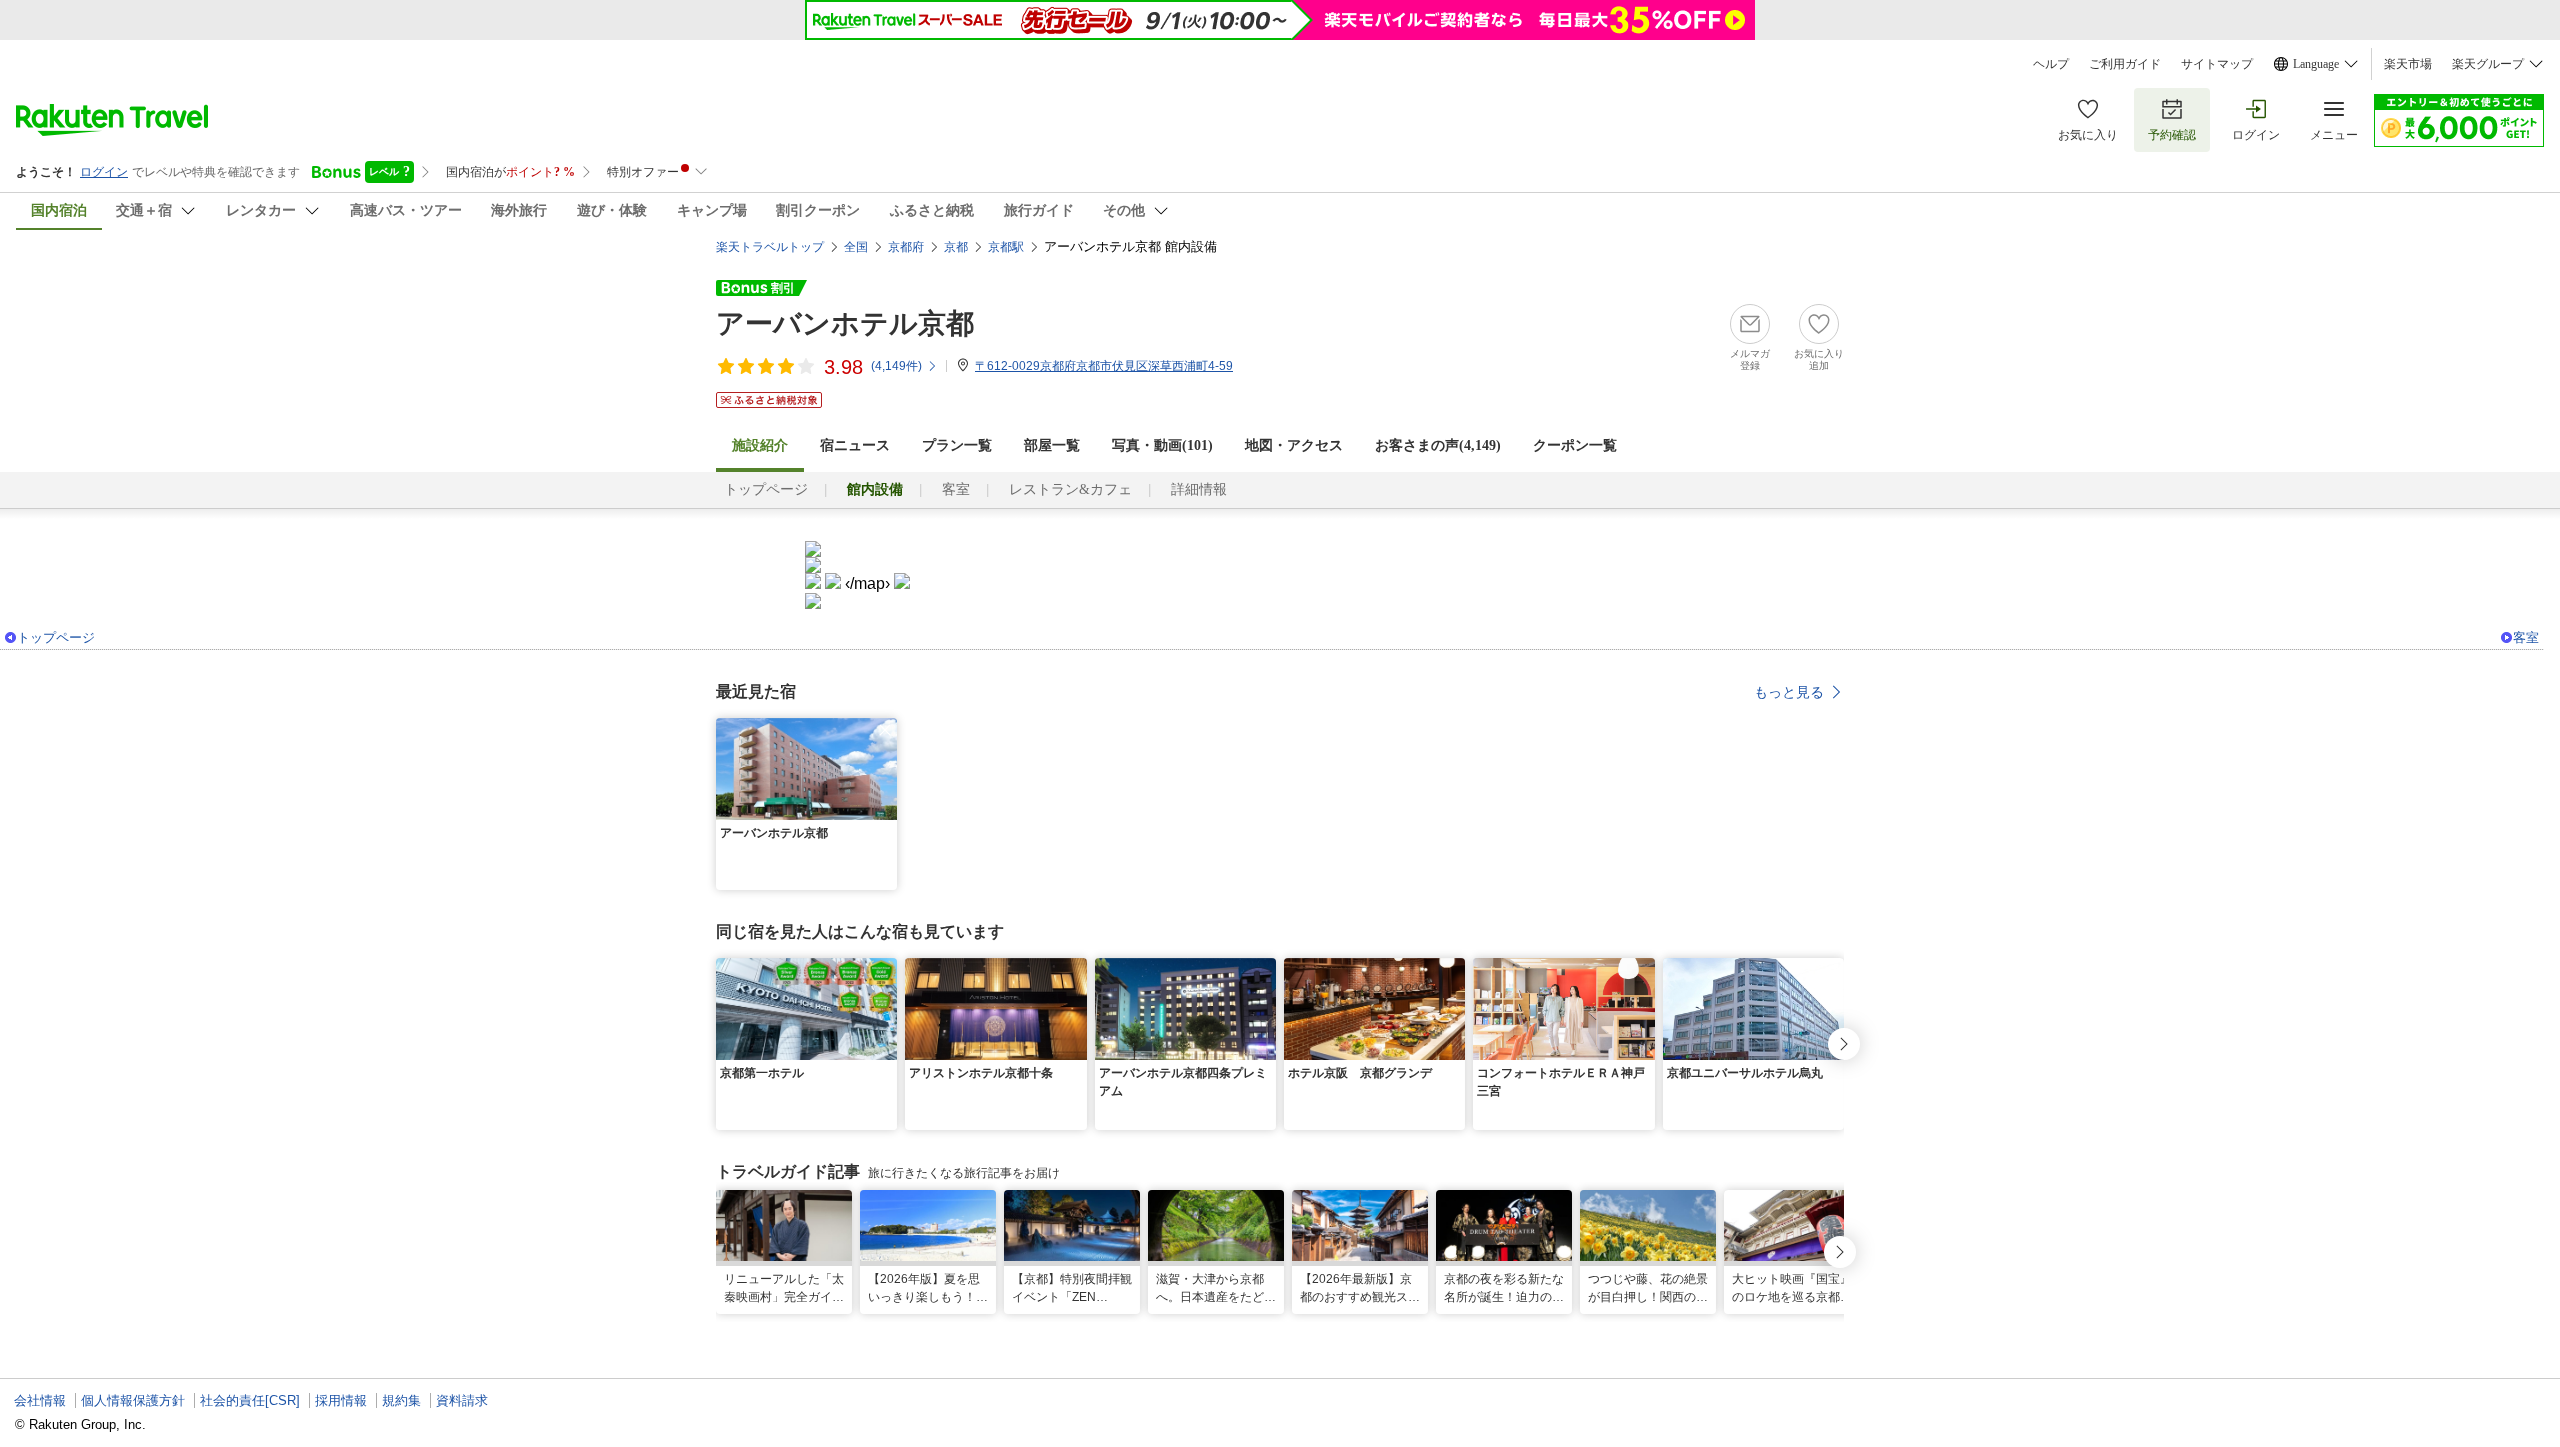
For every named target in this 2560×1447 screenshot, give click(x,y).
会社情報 (40, 1400)
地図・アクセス (1294, 445)
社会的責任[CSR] (250, 1400)
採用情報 (341, 1400)
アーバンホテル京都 (845, 323)
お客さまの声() (1438, 445)
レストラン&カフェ (1070, 489)
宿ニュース (855, 445)
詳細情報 (1199, 489)
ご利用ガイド (2125, 64)
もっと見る (1789, 692)
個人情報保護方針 (133, 1400)
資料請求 (462, 1400)
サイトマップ (2217, 64)
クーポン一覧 (1575, 445)
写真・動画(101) (1162, 445)
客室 (956, 489)
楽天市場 (2408, 64)
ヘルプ (2051, 64)
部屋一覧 (1052, 445)
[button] (885, 730)
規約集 (401, 1400)
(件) (896, 366)
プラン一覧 (957, 445)
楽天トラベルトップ (770, 247)
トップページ (766, 489)
